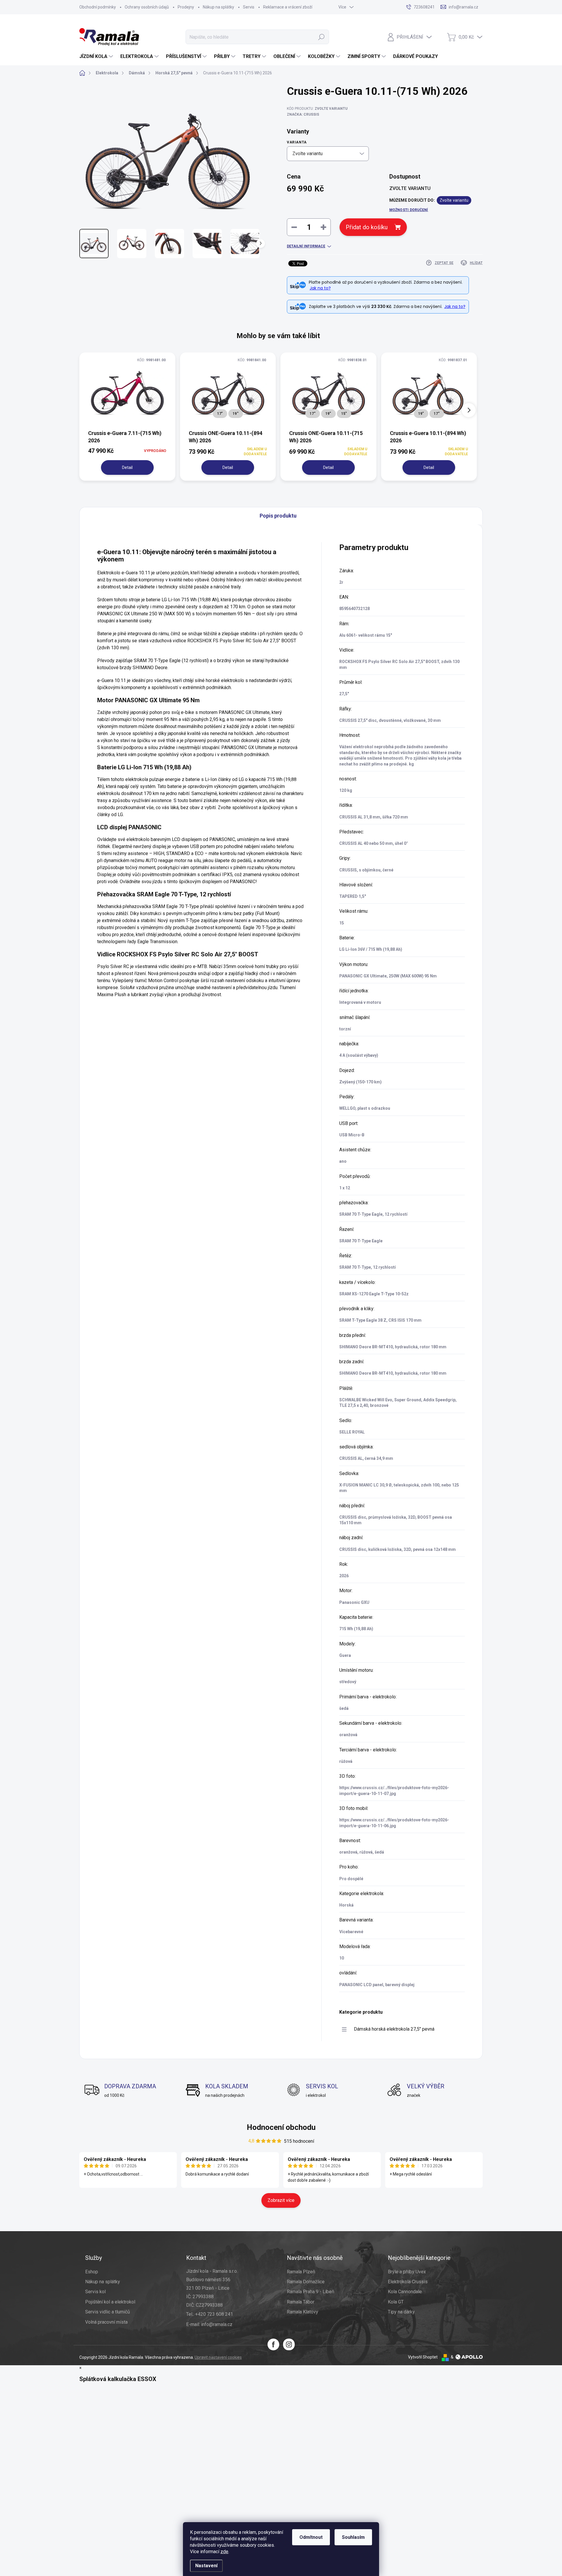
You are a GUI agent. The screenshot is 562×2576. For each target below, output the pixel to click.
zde (224, 2552)
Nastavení (206, 2566)
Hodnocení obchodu (281, 2127)
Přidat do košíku (367, 227)
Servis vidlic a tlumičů (108, 2312)
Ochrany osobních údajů (147, 7)
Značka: (303, 114)
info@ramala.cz (217, 2324)
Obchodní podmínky (98, 7)
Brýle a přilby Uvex (407, 2272)
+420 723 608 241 (214, 2314)
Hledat (322, 37)
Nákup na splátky (219, 7)
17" (220, 414)
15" (344, 414)
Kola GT (396, 2302)
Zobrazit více (281, 2200)
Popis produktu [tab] (278, 516)
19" (236, 414)
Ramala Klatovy (303, 2312)
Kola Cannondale (405, 2292)
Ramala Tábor (301, 2302)
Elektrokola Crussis (408, 2282)
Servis (249, 7)
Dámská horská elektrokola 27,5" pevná (394, 2029)
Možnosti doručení (409, 210)
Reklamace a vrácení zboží (288, 7)
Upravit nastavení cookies (218, 2357)
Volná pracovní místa (106, 2322)
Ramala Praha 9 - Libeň (311, 2292)
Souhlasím (353, 2537)
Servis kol (95, 2292)
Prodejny (186, 7)
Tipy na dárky (401, 2312)
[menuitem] (97, 56)
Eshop (92, 2272)
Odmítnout (311, 2537)
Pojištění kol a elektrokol (110, 2302)
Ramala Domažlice (306, 2282)
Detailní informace (306, 246)
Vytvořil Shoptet (423, 2357)
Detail (127, 467)
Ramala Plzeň (301, 2272)
